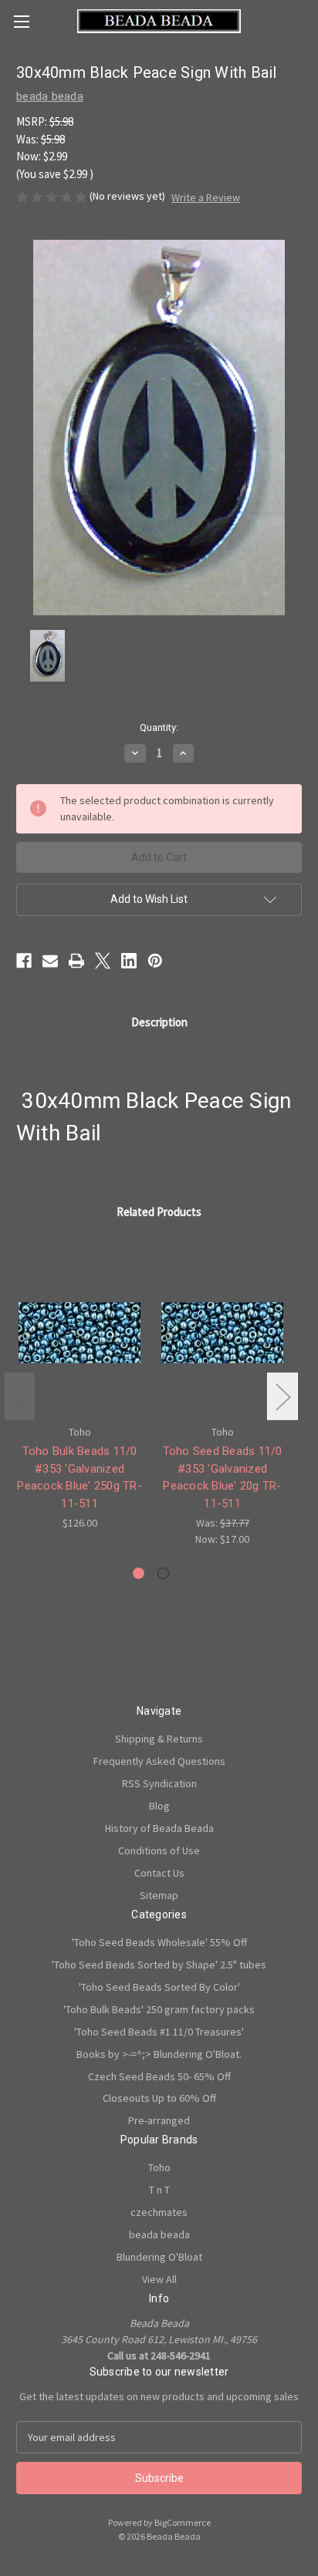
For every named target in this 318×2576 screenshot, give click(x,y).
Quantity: (159, 727)
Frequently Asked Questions (159, 1761)
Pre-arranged (159, 2120)
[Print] (76, 961)
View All (159, 2279)
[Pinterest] (155, 961)
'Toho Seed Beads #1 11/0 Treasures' (159, 2032)
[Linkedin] (129, 961)
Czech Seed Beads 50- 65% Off (159, 2076)
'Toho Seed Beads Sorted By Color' (159, 1987)
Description (159, 1022)
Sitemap (159, 1895)
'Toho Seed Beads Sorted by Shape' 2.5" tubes (159, 1965)
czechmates (159, 2212)
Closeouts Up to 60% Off (159, 2098)
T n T (159, 2190)
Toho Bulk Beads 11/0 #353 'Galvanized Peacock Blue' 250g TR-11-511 (79, 1477)
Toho (159, 2167)
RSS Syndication (159, 1783)
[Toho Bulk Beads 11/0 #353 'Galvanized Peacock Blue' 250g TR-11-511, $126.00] (79, 1333)
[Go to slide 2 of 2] (163, 1573)
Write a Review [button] (206, 197)
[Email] (50, 961)
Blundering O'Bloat (159, 2257)
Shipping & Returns (159, 1739)
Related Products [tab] (159, 1212)
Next (282, 1397)
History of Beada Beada (159, 1828)
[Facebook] (24, 961)
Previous (20, 1397)
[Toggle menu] (21, 21)
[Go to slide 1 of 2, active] (139, 1573)
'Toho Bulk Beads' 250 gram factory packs (159, 2009)
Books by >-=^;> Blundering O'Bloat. (159, 2054)
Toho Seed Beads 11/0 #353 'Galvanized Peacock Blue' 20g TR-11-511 (223, 1477)
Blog (159, 1806)
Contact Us (159, 1873)
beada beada (159, 2234)
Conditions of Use (159, 1850)
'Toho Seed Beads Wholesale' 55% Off (159, 1942)
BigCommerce (183, 2522)
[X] (103, 961)
